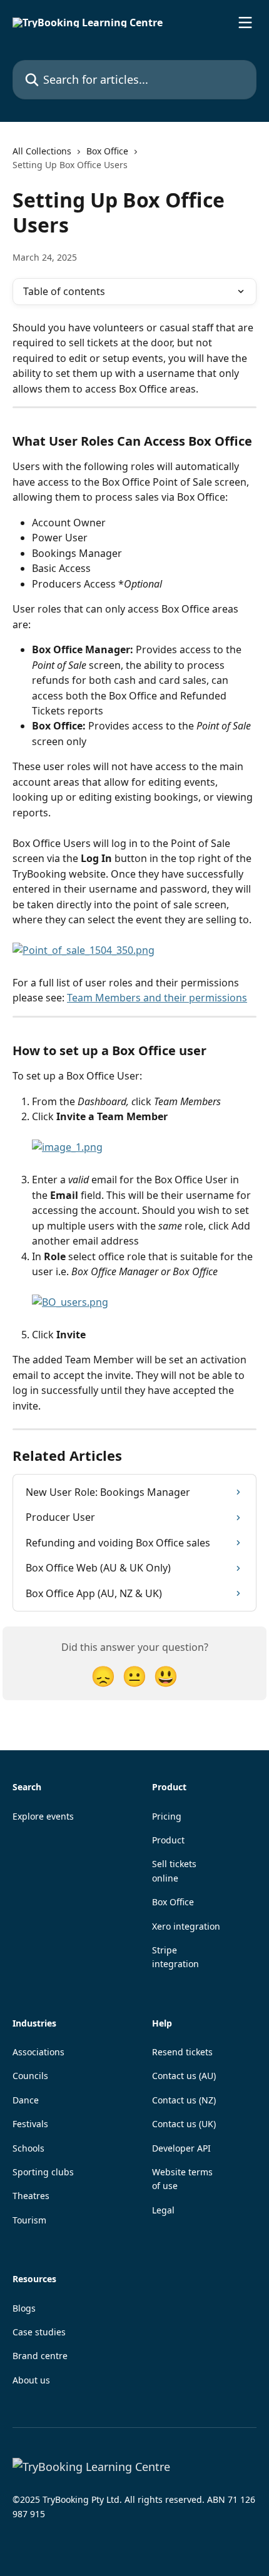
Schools (28, 2148)
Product (168, 1840)
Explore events (43, 1816)
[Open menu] (245, 23)
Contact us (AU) (184, 2076)
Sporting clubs (43, 2172)
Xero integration (186, 1926)
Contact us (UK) (184, 2124)
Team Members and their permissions (157, 998)
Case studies (39, 2332)
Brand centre (40, 2356)
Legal (163, 2210)
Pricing (167, 1816)
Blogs (24, 2308)
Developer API (181, 2148)
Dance (26, 2100)
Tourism (29, 2220)
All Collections (42, 151)
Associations (38, 2052)
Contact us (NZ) (184, 2100)
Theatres (31, 2196)
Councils (30, 2076)
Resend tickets (182, 2052)
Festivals (30, 2124)
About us (31, 2380)
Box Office (107, 151)
